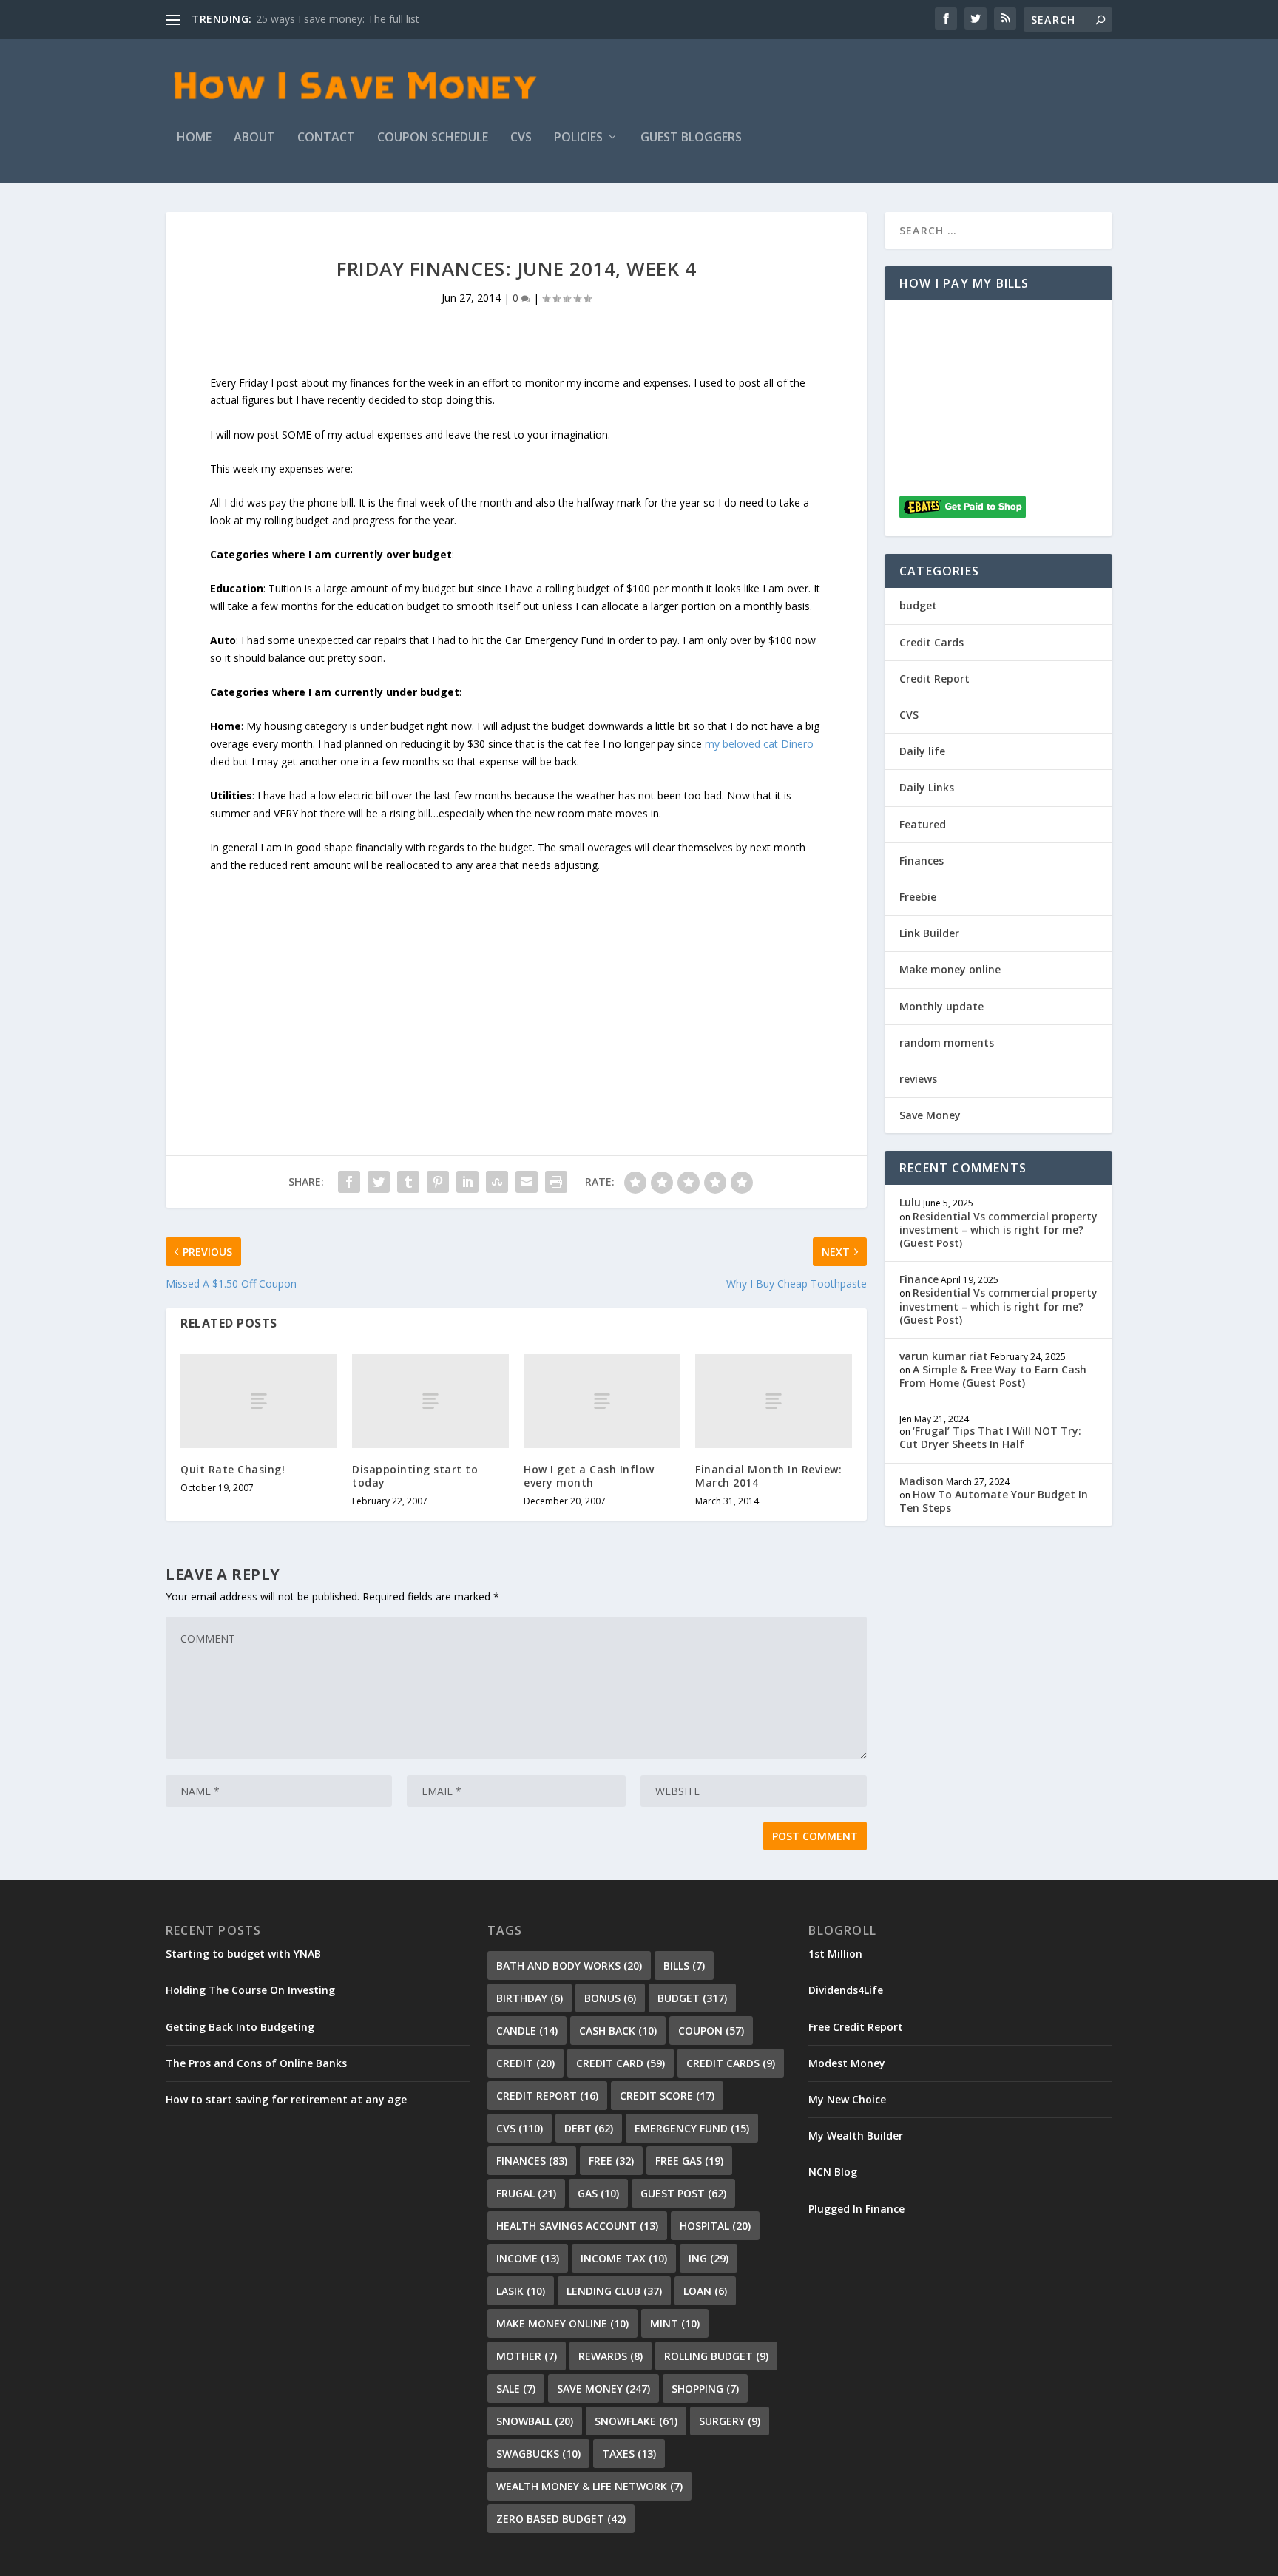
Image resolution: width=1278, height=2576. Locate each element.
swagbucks (538, 2454)
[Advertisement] (516, 978)
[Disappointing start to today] (430, 1401)
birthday (530, 1998)
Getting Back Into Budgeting (240, 2027)
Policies (578, 138)
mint (675, 2323)
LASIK (521, 2291)
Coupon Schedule (433, 138)
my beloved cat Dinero (759, 744)
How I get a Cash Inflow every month (589, 1476)
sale (516, 2389)
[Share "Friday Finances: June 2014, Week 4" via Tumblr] (408, 1182)
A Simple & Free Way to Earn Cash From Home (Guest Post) (993, 1376)
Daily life (922, 751)
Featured (923, 824)
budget (918, 605)
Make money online (950, 969)
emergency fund (692, 2128)
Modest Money (847, 2063)
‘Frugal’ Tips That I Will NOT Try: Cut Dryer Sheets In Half (990, 1437)
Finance (919, 1279)
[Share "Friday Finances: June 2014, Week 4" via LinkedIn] (467, 1182)
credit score (667, 2096)
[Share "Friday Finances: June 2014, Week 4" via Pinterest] (438, 1182)
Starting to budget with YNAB (243, 1954)
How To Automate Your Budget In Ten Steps (994, 1501)
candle (527, 2031)
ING (709, 2258)
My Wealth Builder (856, 2136)
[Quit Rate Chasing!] (259, 1401)
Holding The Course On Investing (250, 1990)
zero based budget (561, 2519)
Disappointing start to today (415, 1476)
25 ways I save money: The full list (338, 19)
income (528, 2258)
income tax (624, 2258)
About (254, 138)
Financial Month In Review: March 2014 (768, 1476)
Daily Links (927, 787)
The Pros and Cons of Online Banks (256, 2063)
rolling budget (716, 2356)
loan (705, 2291)
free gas (689, 2161)
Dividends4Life (846, 1990)
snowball (535, 2421)
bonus (610, 1998)
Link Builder (929, 933)
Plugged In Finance (856, 2209)
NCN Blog (833, 2172)
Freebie (918, 897)
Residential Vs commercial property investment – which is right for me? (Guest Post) (998, 1230)
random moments (947, 1042)
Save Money (930, 1115)
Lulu (910, 1202)
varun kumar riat (944, 1356)
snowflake (636, 2421)
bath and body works (569, 1965)
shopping (705, 2389)
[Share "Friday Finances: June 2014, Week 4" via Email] (527, 1182)
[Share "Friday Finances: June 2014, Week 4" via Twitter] (379, 1182)
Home (194, 138)
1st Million (835, 1954)
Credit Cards (932, 642)
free (611, 2161)
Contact (326, 138)
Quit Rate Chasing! (233, 1469)
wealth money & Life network (589, 2486)
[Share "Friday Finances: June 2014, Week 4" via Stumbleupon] (497, 1182)
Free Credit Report (856, 2027)
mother (527, 2356)
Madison (922, 1481)
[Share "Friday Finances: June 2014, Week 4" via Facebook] (349, 1182)
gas (598, 2193)
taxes (629, 2454)
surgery (730, 2421)
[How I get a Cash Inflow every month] (602, 1401)
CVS (521, 138)
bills (684, 1965)
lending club (614, 2291)
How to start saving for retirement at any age (286, 2099)
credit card (621, 2063)
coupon (711, 2031)
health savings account (577, 2226)
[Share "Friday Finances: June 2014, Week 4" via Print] (556, 1182)
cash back (618, 2031)
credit (525, 2063)
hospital (715, 2226)
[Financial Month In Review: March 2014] (774, 1401)
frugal (526, 2193)
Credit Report (934, 679)
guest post (683, 2193)
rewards (611, 2356)
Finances (922, 861)
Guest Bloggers (691, 138)
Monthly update (941, 1006)
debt (589, 2128)
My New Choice (847, 2099)
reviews (918, 1079)
